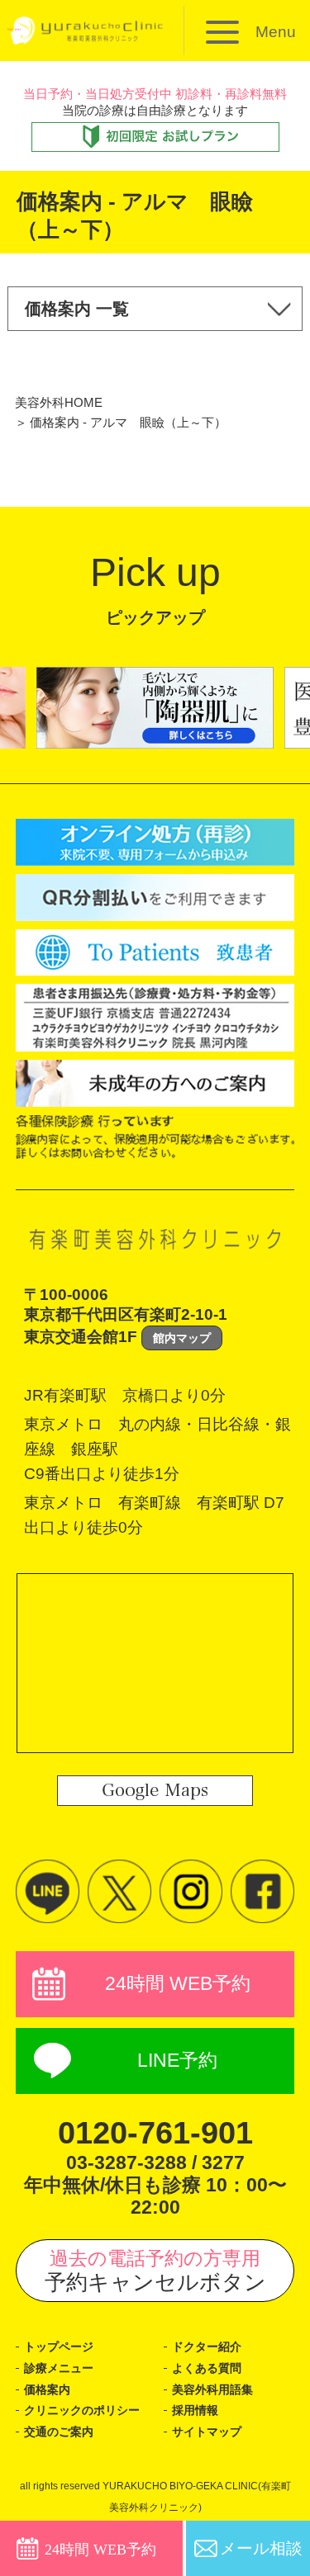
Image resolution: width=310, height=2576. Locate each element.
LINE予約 (177, 2061)
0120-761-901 (155, 2133)
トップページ (59, 2347)
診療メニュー (59, 2368)
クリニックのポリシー (82, 2410)
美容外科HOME (59, 402)
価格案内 (47, 2389)
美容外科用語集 (212, 2389)
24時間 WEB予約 (178, 1984)
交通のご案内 (59, 2432)
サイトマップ (207, 2432)
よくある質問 (207, 2368)
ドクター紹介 (207, 2347)
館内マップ (182, 1338)
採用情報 (195, 2410)
